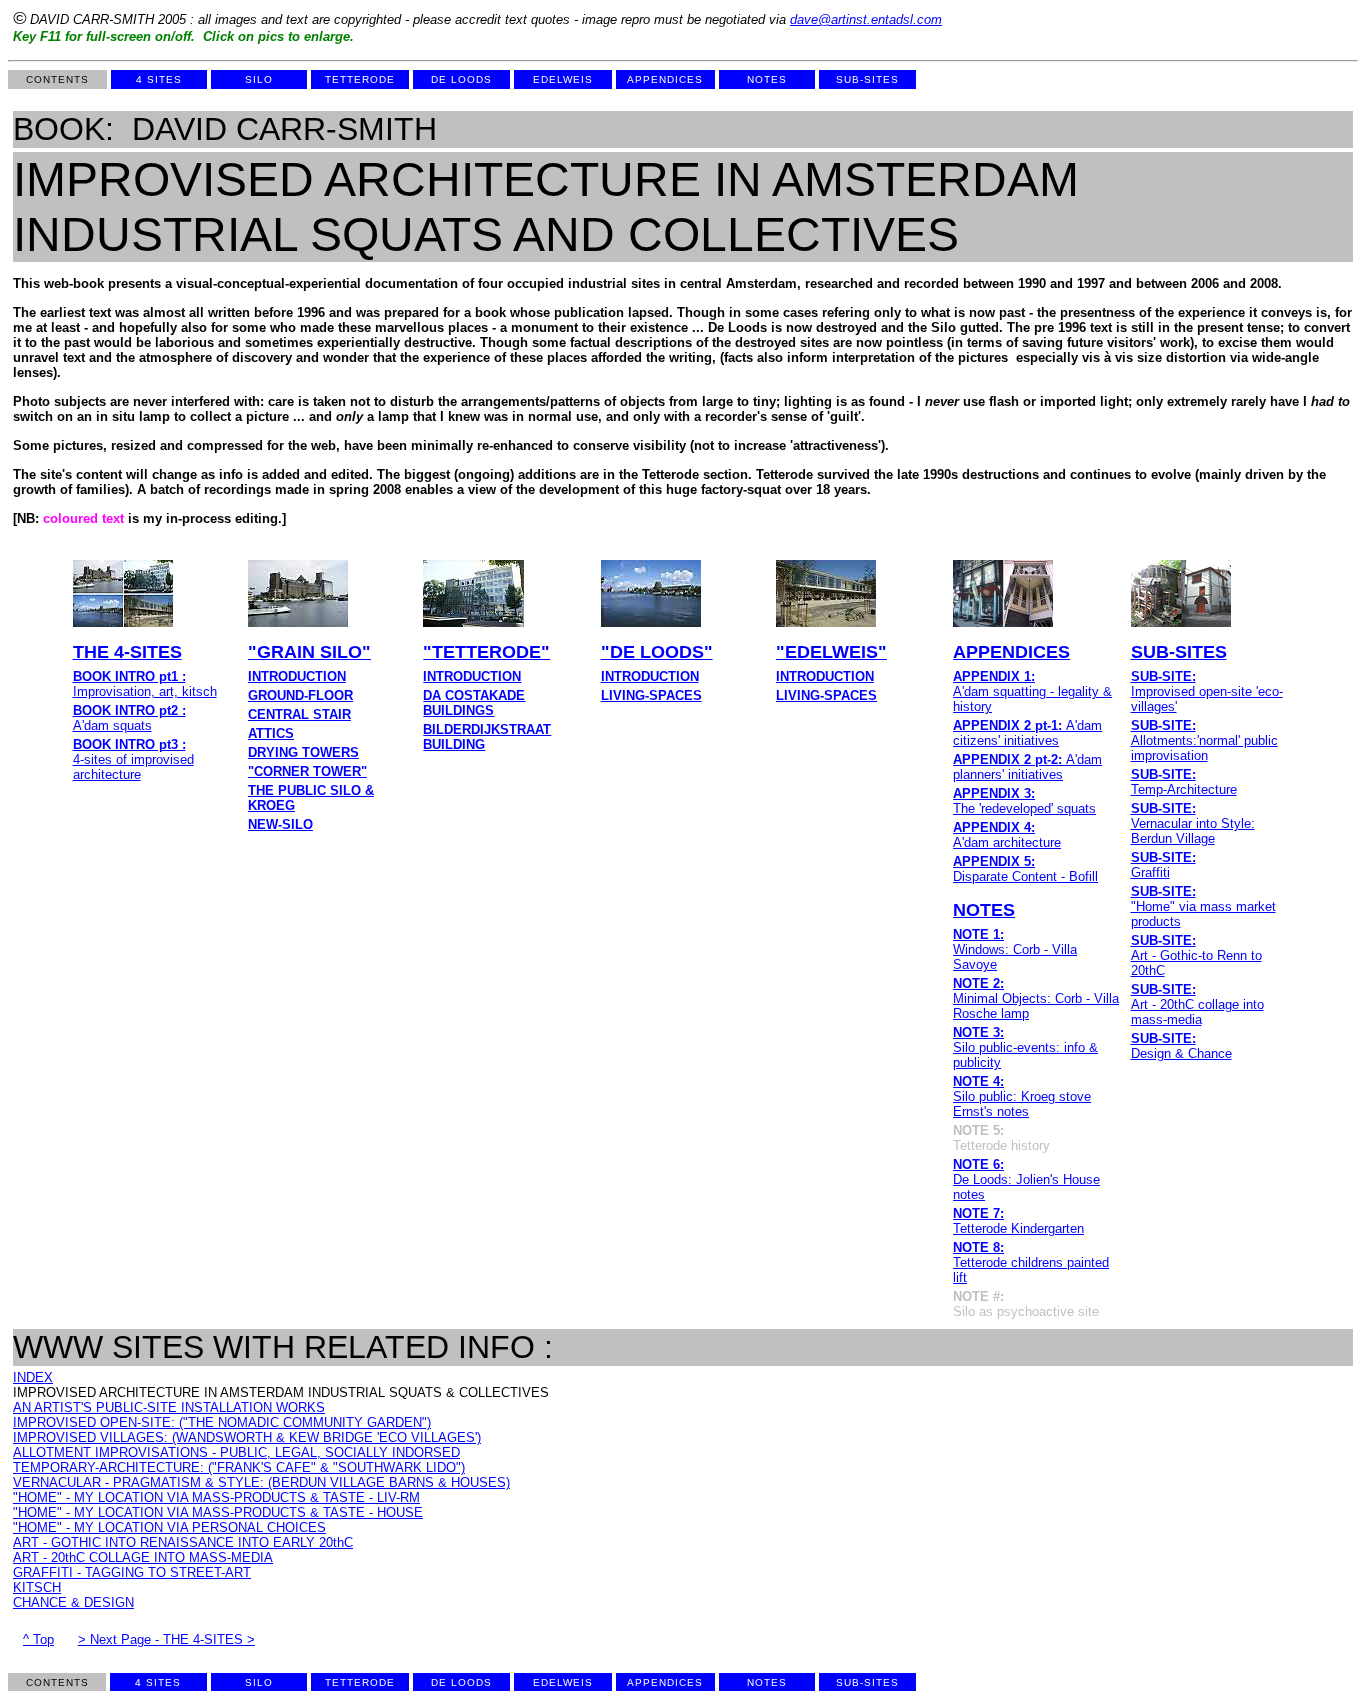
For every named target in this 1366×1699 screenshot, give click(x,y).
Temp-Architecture (1184, 782)
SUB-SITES (1179, 652)
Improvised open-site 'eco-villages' (1207, 691)
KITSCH (37, 1587)
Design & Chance (1181, 1046)
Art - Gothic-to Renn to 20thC (1196, 955)
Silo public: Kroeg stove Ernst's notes (1022, 1096)
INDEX (33, 1377)
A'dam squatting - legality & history (1032, 691)
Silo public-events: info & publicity (1025, 1047)
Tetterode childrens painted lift (1031, 1262)
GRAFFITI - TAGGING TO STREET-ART (132, 1572)
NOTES (984, 910)
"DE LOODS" (657, 652)
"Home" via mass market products (1203, 906)
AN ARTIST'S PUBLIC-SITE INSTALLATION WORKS (169, 1407)
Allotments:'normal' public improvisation (1204, 740)
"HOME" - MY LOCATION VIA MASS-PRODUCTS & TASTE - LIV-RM (216, 1497)
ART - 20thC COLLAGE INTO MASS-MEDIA (143, 1557)
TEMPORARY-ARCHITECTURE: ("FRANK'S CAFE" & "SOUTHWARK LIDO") (239, 1467)
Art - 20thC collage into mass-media (1197, 1004)
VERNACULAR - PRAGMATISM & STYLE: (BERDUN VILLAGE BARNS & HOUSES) (261, 1482)
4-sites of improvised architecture (133, 759)
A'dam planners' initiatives (1027, 767)
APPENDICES (1011, 652)
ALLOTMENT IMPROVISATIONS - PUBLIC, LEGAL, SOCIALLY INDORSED (236, 1452)
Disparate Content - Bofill (1025, 869)
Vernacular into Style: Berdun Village (1193, 823)
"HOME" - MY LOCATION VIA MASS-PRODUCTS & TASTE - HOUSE (218, 1512)
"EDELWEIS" (831, 652)
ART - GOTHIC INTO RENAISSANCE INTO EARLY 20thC (183, 1542)
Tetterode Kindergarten (1018, 1221)
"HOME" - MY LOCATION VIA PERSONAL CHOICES (169, 1527)
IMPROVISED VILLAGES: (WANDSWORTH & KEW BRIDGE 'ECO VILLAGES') (247, 1437)
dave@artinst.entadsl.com (866, 19)
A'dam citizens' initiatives (1027, 733)
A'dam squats (129, 718)
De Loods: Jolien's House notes (1026, 1179)
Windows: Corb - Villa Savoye (1015, 949)
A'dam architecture (1007, 835)
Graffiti (1163, 865)
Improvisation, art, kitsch (145, 684)
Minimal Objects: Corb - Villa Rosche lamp (1036, 998)
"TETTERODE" (486, 652)
